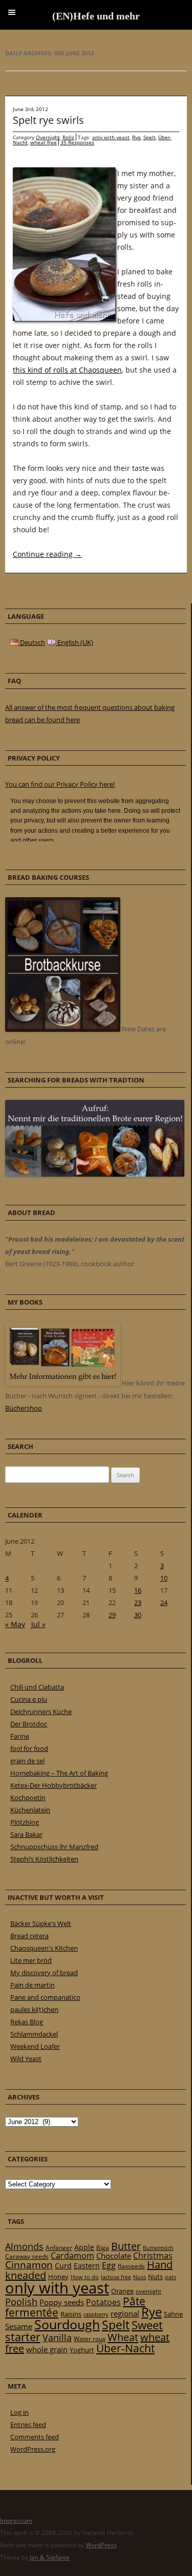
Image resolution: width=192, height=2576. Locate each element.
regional (125, 2313)
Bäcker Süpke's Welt (41, 1923)
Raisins (71, 2314)
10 (164, 1578)
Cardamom (72, 2256)
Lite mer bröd (31, 1960)
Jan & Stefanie (50, 2557)
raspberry (96, 2314)
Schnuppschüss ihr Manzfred (54, 1847)
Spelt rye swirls (48, 120)
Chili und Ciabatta (37, 1687)
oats (170, 2277)
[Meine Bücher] (63, 1383)
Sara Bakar (26, 1834)
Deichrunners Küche (41, 1712)
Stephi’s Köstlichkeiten (44, 1859)
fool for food (29, 1748)
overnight (148, 2291)
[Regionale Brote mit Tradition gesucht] (95, 1174)
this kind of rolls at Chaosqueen (67, 370)
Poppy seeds (62, 2302)
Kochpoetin (28, 1798)
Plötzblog (25, 1822)
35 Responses (77, 142)
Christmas (153, 2256)
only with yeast (111, 137)
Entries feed (28, 2425)
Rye (136, 137)
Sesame (19, 2326)
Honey (58, 2277)
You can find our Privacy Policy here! (60, 784)
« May (15, 1624)
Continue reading (47, 554)
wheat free (44, 142)
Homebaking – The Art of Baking (59, 1773)
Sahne (173, 2314)
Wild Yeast (26, 2059)
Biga (103, 2248)
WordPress (101, 2545)
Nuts (155, 2277)
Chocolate (114, 2256)
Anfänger (59, 2248)
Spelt (150, 137)
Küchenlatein (30, 1810)
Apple (84, 2247)
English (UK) (74, 642)
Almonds (24, 2246)
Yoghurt (82, 2350)
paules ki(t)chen (34, 2009)
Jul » (38, 1624)
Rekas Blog (27, 2022)
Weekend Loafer (35, 2046)
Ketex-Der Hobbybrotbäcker (54, 1785)
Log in (19, 2412)
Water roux (90, 2339)
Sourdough (67, 2324)
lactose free (116, 2277)
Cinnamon (29, 2265)
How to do (85, 2277)
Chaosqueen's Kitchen (44, 1948)
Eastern (87, 2266)
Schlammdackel (34, 2034)
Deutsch (32, 642)
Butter (126, 2246)
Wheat (123, 2337)
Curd (63, 2266)
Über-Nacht (125, 2348)
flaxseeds (131, 2266)
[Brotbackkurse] (63, 1029)
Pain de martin (33, 1985)
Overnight (48, 137)
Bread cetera (29, 1936)
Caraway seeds (27, 2256)
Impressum (16, 2520)
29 (112, 1615)
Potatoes (103, 2302)
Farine (20, 1736)
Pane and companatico (45, 1997)
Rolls (68, 137)
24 (164, 1603)
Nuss (140, 2277)
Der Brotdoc (29, 1724)
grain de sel (27, 1761)
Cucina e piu (29, 1699)
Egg (109, 2265)
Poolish (21, 2302)
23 (138, 1603)
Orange (122, 2291)
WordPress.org (33, 2449)
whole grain (47, 2350)
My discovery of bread (44, 1973)
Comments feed (35, 2437)
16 (138, 1590)
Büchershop (24, 1408)
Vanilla (57, 2337)
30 (138, 1615)
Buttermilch (158, 2248)
